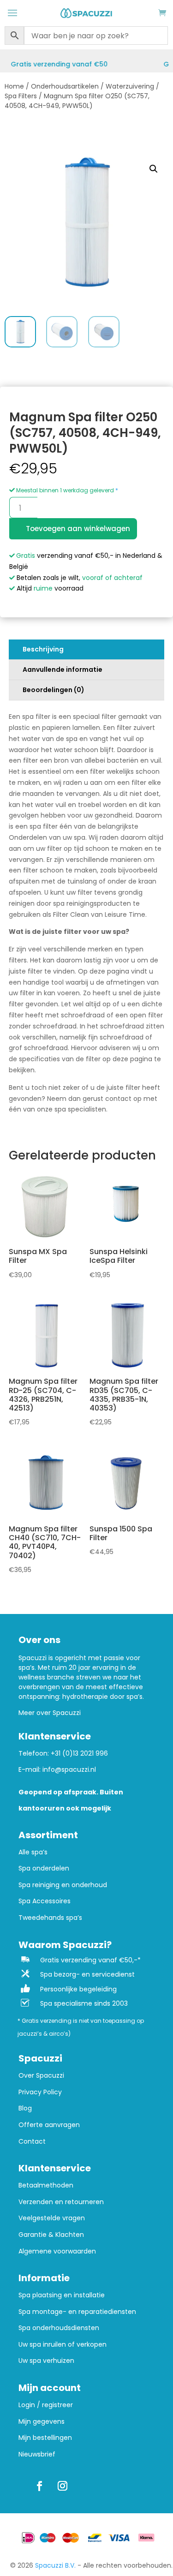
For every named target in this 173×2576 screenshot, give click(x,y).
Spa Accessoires (45, 1901)
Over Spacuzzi (41, 2076)
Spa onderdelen (44, 1868)
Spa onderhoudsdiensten (59, 2328)
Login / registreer (46, 2405)
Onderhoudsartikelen (65, 86)
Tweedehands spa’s (50, 1918)
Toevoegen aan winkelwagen (78, 529)
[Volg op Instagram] (62, 2486)
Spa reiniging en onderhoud (63, 1885)
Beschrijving (43, 649)
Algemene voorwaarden (57, 2251)
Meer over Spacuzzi (50, 1713)
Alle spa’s (33, 1852)
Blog (25, 2108)
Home (14, 86)
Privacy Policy (40, 2092)
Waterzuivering (130, 86)
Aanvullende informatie (63, 669)
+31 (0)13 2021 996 (79, 1753)
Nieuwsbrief (37, 2454)
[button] (154, 169)
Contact (32, 2142)
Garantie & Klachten (51, 2235)
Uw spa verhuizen (46, 2361)
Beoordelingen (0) (54, 690)
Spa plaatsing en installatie (62, 2295)
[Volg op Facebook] (39, 2486)
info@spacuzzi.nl (69, 1769)
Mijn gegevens (42, 2422)
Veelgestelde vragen (52, 2218)
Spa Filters (21, 96)
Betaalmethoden (46, 2185)
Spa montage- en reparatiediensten (77, 2312)
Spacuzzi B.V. (55, 2565)
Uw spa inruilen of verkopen (63, 2345)
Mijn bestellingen (45, 2438)
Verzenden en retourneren (61, 2202)
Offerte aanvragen (49, 2125)
